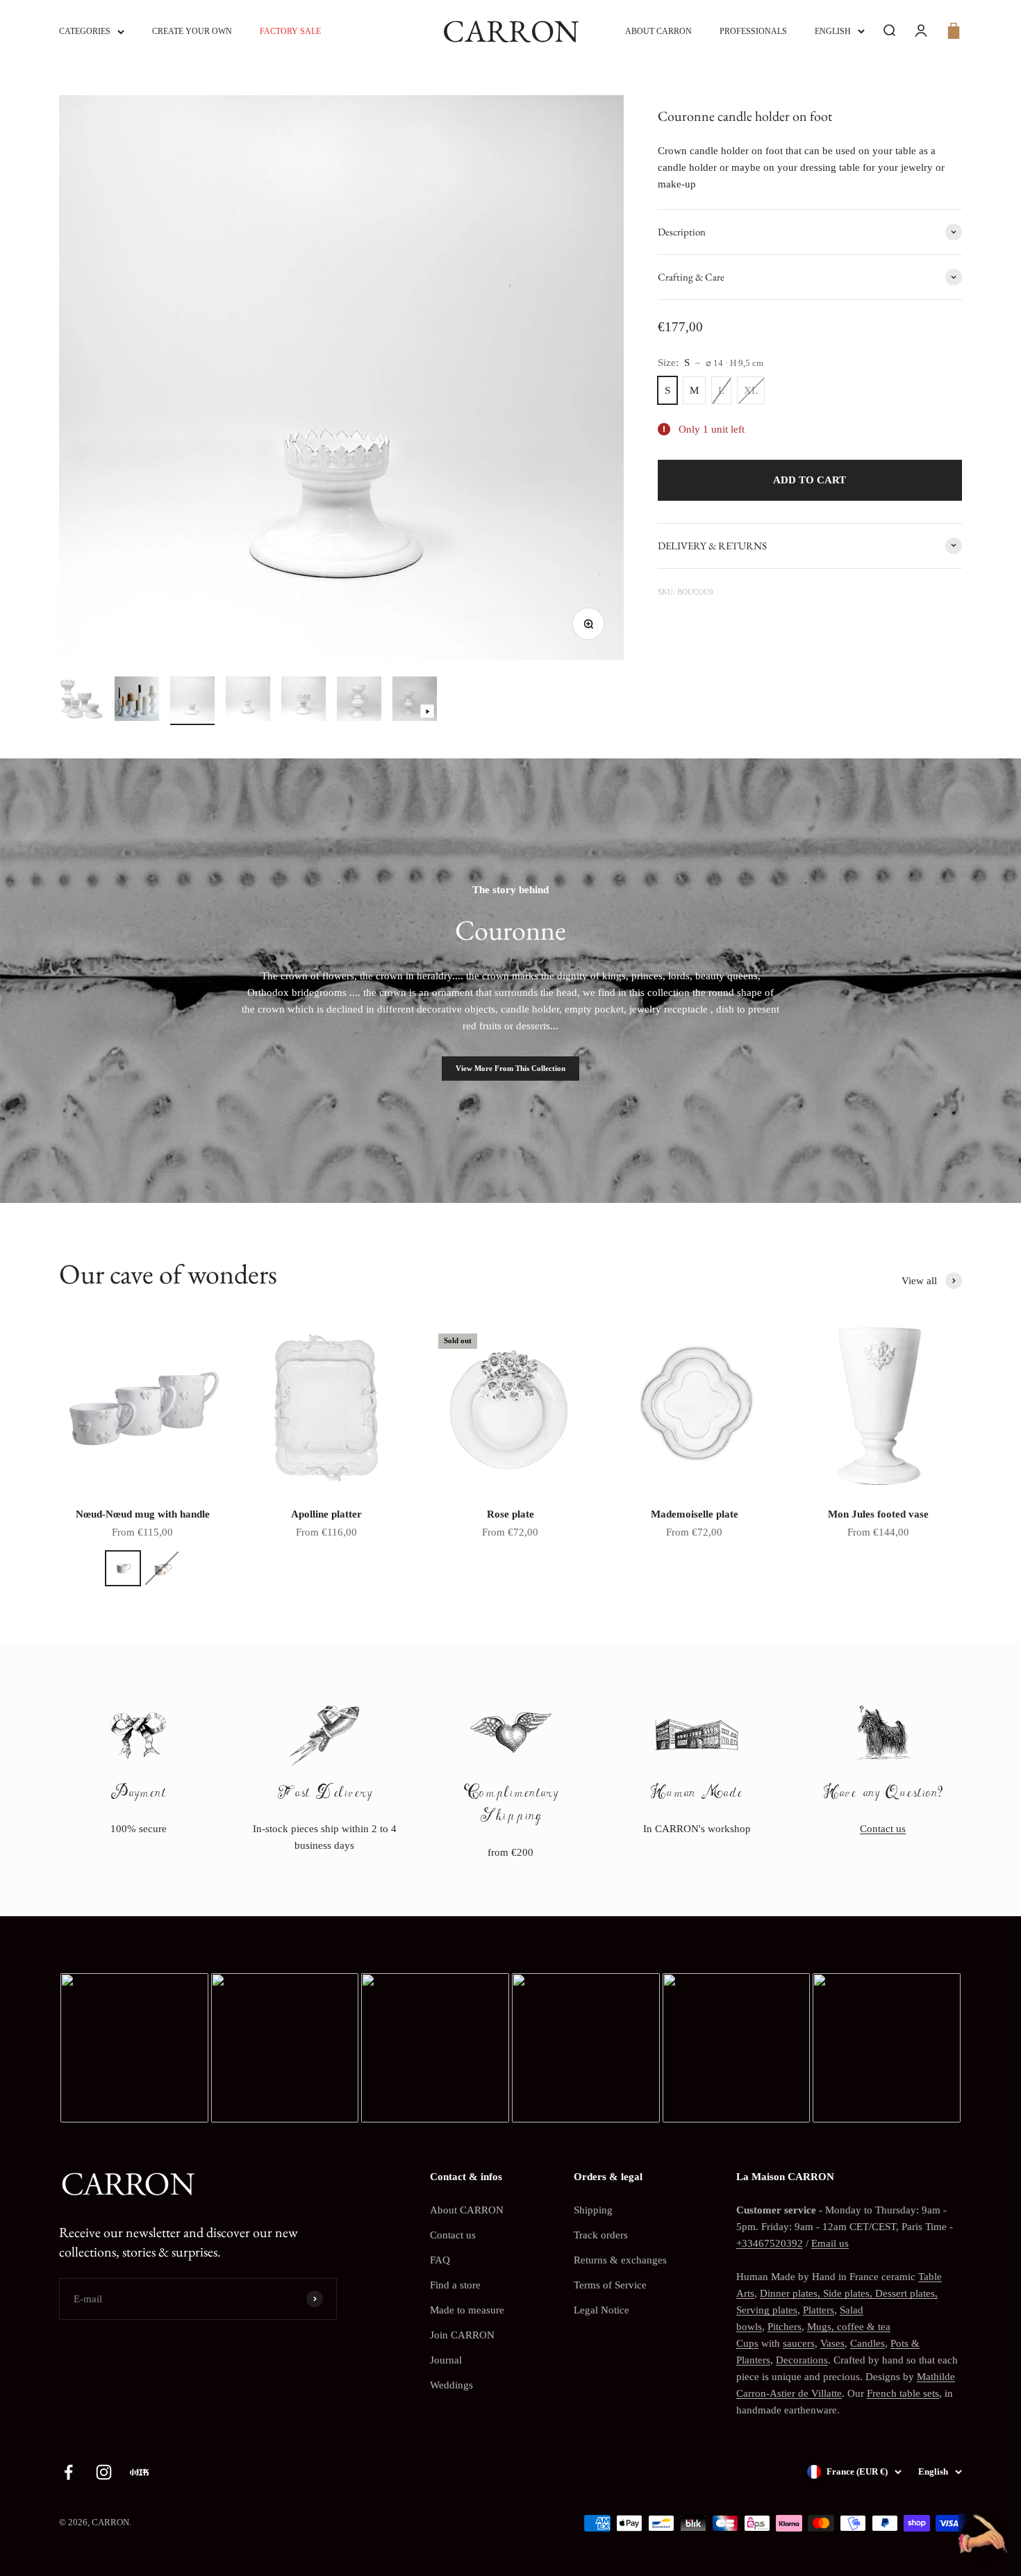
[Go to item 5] (304, 701)
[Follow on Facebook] (68, 2472)
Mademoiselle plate (695, 1514)
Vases (832, 2343)
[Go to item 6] (359, 701)
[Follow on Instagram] (104, 2472)
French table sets (903, 2393)
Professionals (753, 31)
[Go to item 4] (248, 701)
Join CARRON (462, 2335)
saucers (799, 2343)
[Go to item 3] (192, 701)
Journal (446, 2360)
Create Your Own (192, 31)
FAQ (440, 2260)
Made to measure (467, 2310)
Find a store (455, 2285)
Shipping (593, 2210)
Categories (85, 31)
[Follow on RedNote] (139, 2472)
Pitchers (785, 2327)
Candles (868, 2343)
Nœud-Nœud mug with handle (143, 1514)
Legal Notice (601, 2310)
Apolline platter (326, 1514)
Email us (830, 2243)
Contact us (883, 1829)
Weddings (451, 2385)
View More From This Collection (510, 1068)
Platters (819, 2310)
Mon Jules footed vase (878, 1514)
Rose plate (510, 1514)
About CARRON (658, 31)
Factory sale (290, 31)
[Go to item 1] (81, 701)
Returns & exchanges (620, 2260)
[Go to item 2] (137, 701)
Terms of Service (610, 2285)
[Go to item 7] (415, 701)
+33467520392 (770, 2243)
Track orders (601, 2235)
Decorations (802, 2360)
